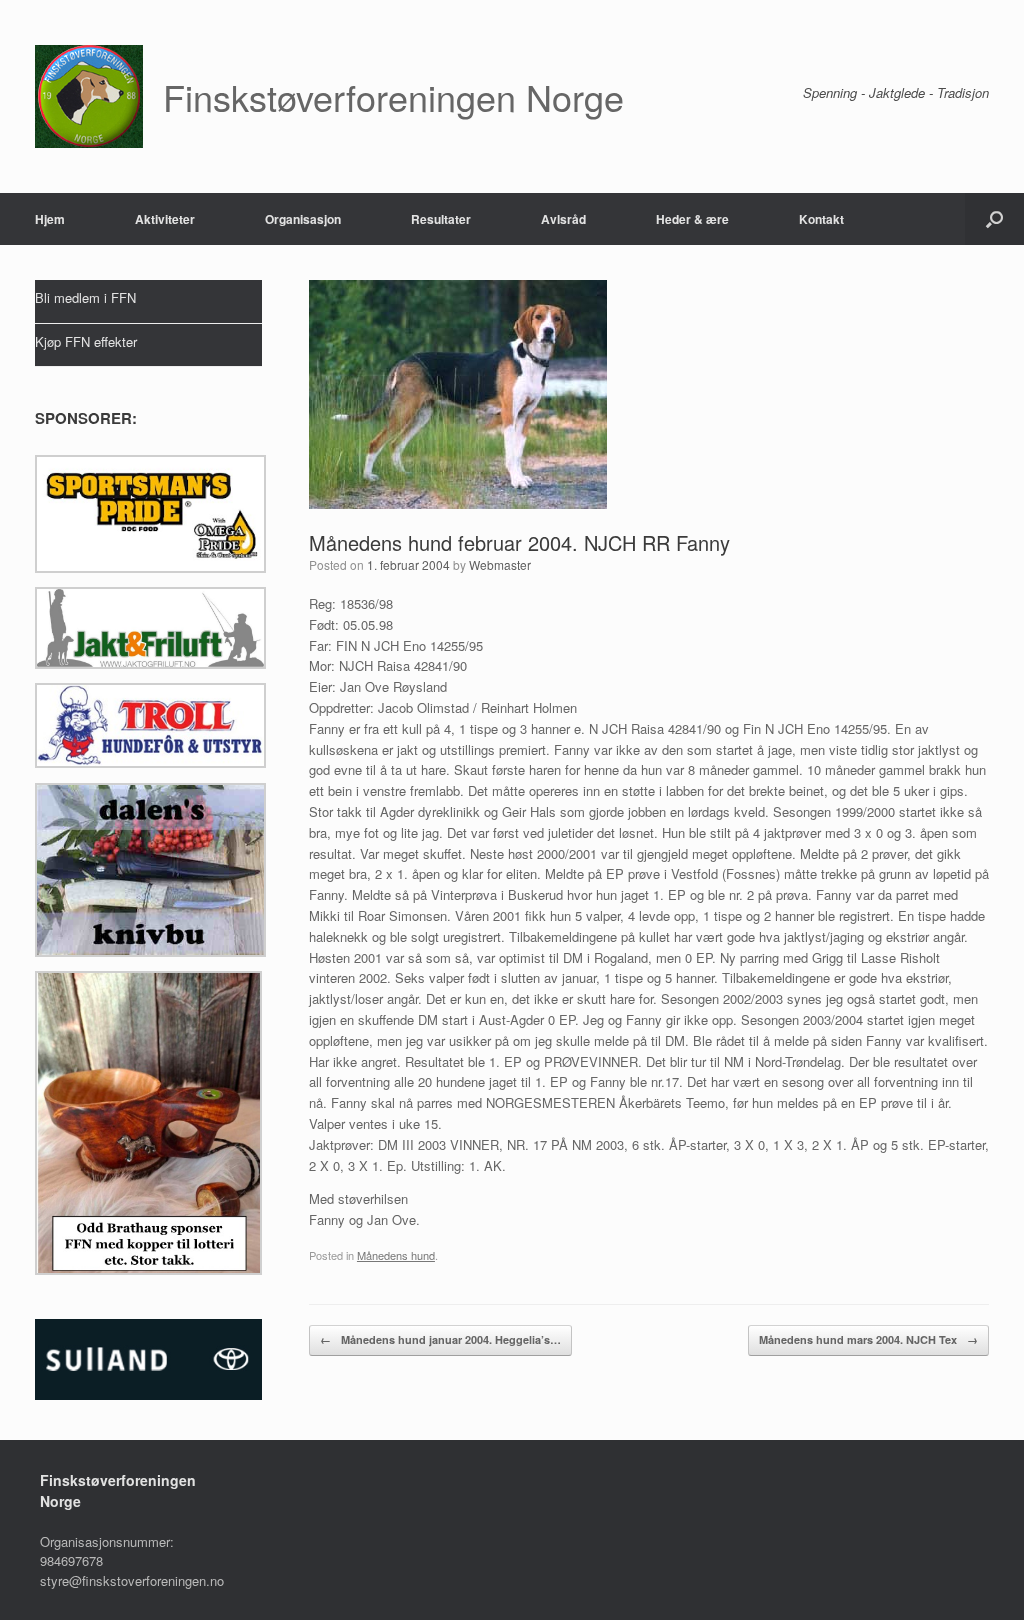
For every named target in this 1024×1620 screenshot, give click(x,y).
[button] (994, 219)
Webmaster (500, 564)
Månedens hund (396, 1255)
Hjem (50, 219)
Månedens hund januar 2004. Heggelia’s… (440, 1339)
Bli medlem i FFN (85, 297)
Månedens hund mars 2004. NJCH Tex (868, 1339)
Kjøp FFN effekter (86, 341)
